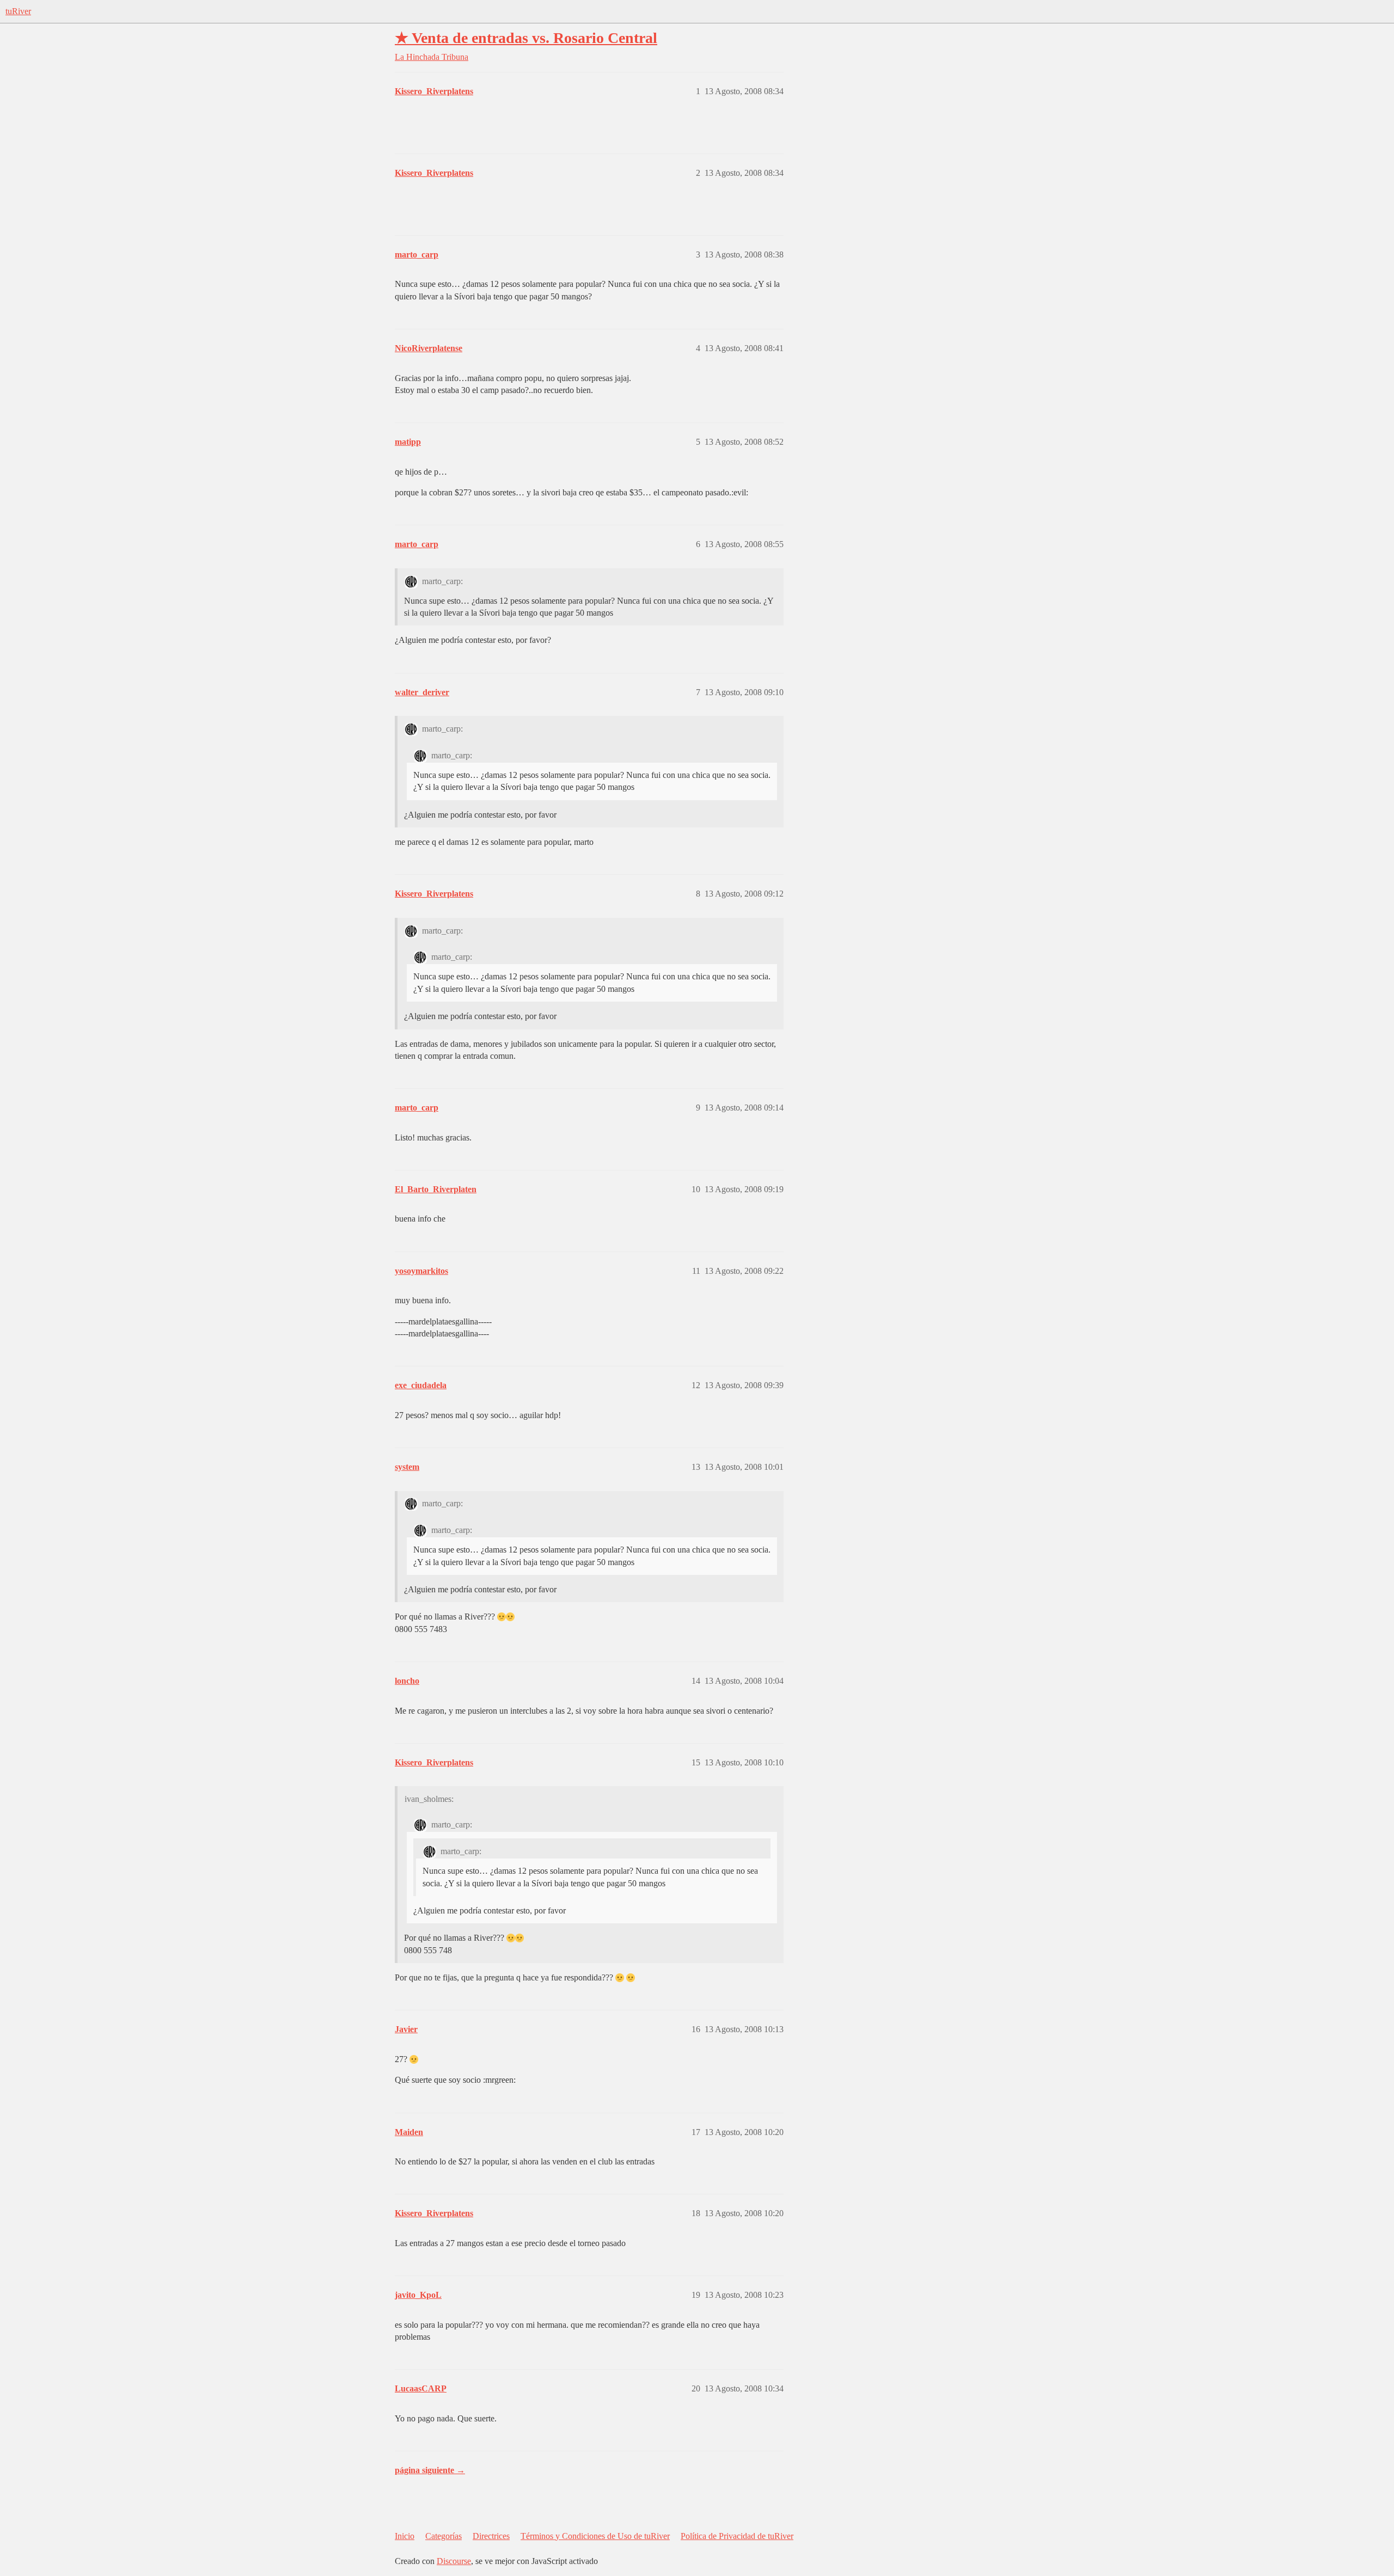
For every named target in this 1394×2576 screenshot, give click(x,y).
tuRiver (18, 11)
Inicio (405, 2536)
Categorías (444, 2536)
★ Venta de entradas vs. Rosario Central (526, 38)
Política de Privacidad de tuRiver (737, 2536)
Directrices (491, 2536)
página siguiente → (430, 2470)
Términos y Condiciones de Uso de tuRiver (595, 2536)
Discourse (454, 2561)
